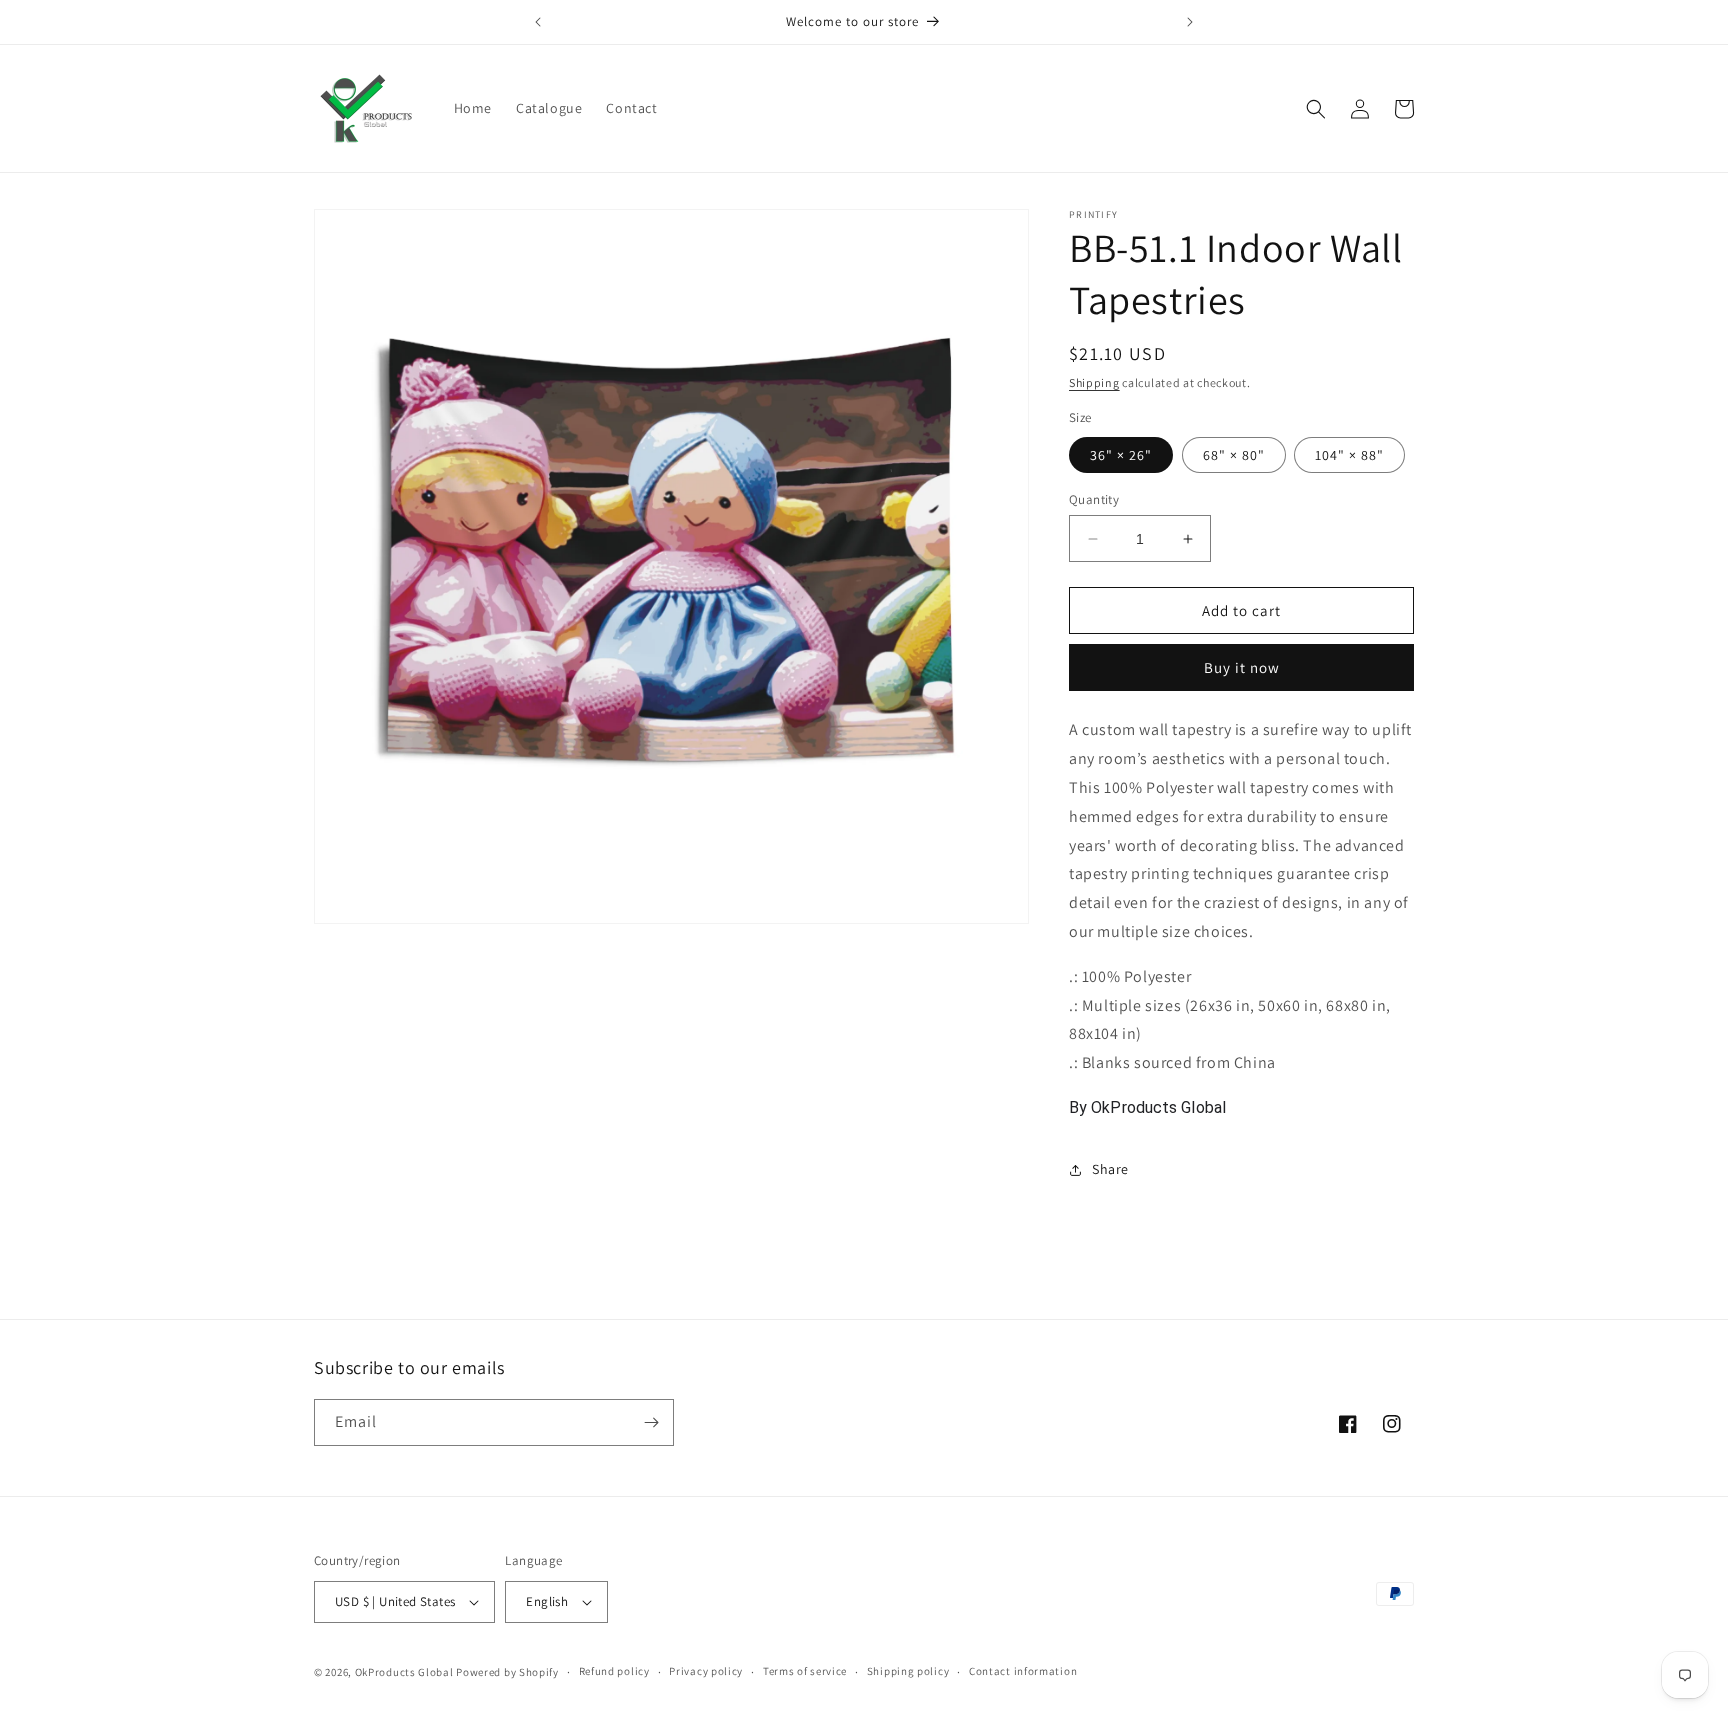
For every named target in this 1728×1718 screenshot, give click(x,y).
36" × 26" (1121, 455)
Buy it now (1242, 667)
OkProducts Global (404, 1672)
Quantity (1094, 499)
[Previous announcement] (538, 22)
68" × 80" (1234, 455)
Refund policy (614, 1671)
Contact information (1023, 1671)
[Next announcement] (1190, 22)
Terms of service (805, 1671)
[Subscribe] (651, 1422)
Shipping (1094, 382)
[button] (1316, 109)
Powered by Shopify (507, 1672)
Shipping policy (908, 1671)
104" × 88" (1349, 455)
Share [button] (1110, 1169)
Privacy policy (706, 1671)
